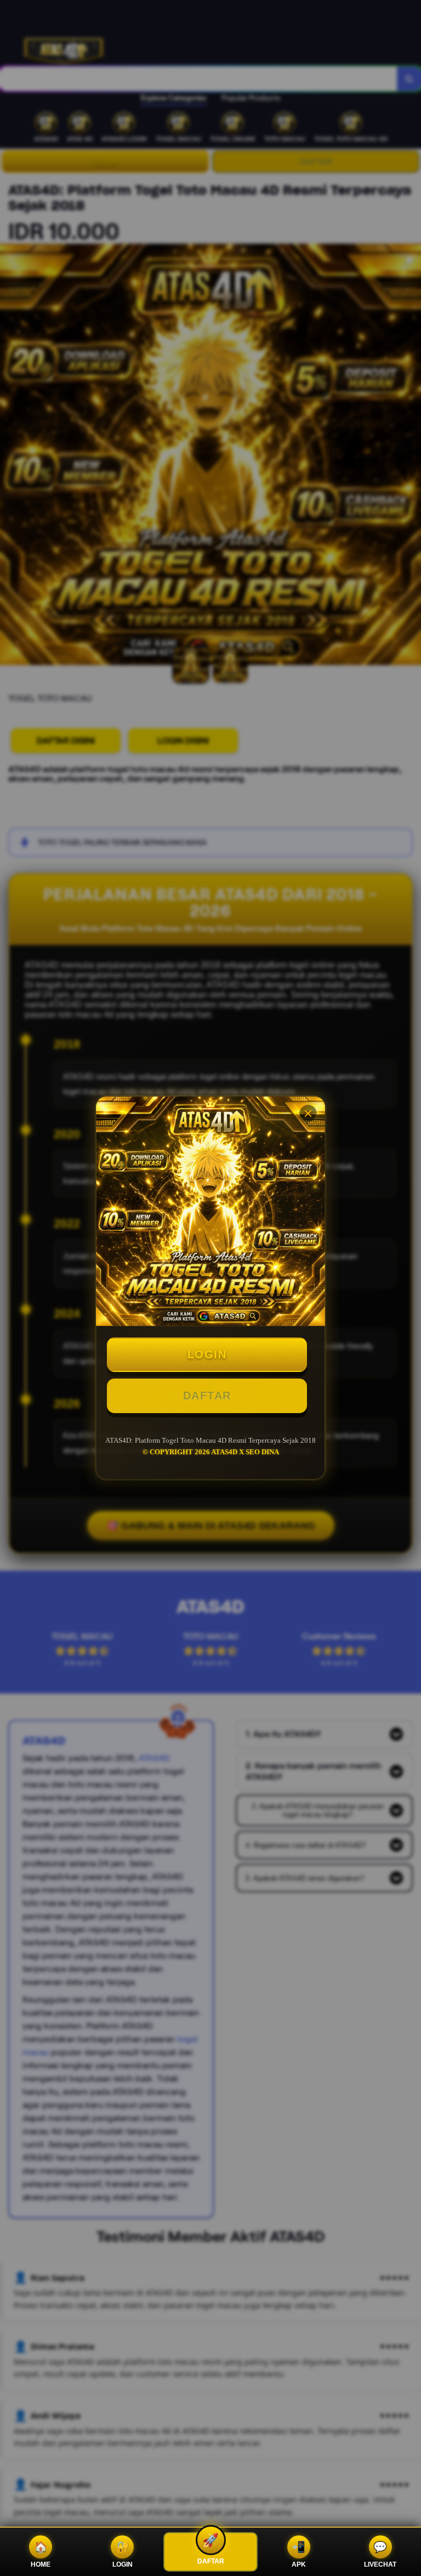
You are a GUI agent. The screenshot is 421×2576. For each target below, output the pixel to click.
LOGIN (207, 1354)
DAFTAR (207, 1396)
